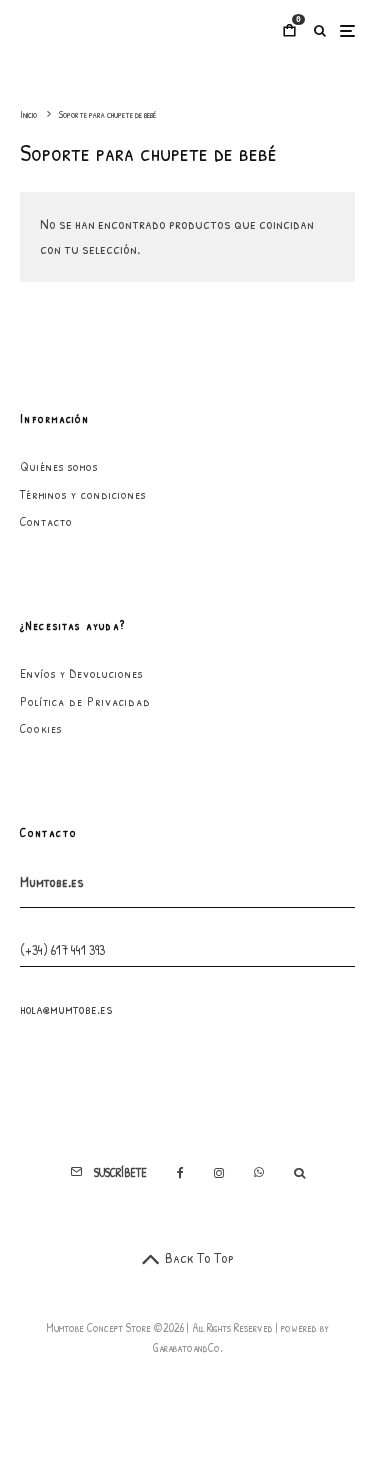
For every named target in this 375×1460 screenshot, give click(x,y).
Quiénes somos (59, 466)
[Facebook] (180, 1173)
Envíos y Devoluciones (81, 673)
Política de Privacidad (85, 701)
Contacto (46, 521)
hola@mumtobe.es (66, 1008)
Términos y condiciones (83, 494)
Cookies (41, 728)
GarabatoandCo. (188, 1347)
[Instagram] (219, 1173)
